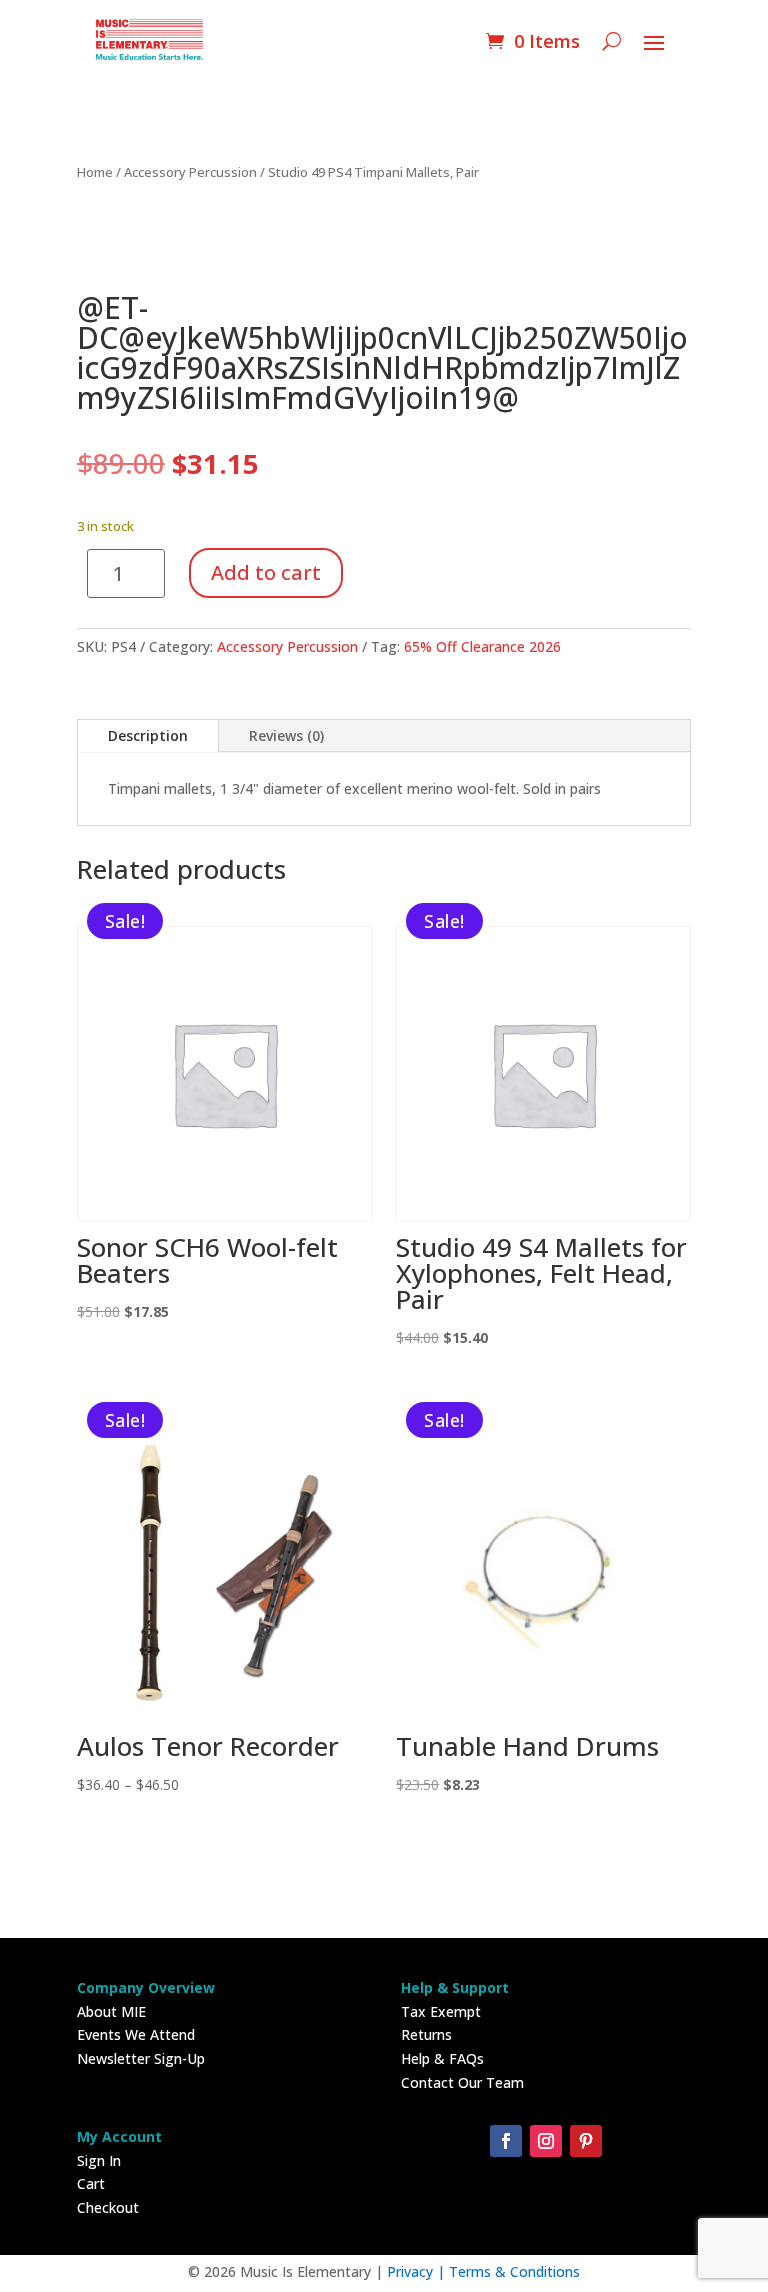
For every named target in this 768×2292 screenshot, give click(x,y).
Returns (426, 2034)
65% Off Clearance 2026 (482, 646)
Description (148, 735)
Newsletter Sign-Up (141, 2058)
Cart (91, 2183)
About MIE (111, 2011)
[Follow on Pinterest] (586, 2141)
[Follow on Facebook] (506, 2141)
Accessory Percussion (190, 172)
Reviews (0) (286, 735)
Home (95, 172)
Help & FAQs (442, 2058)
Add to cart (266, 572)
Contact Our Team (462, 2082)
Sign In (99, 2160)
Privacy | (418, 2271)
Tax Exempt (441, 2011)
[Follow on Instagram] (546, 2141)
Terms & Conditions (514, 2271)
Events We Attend (136, 2034)
